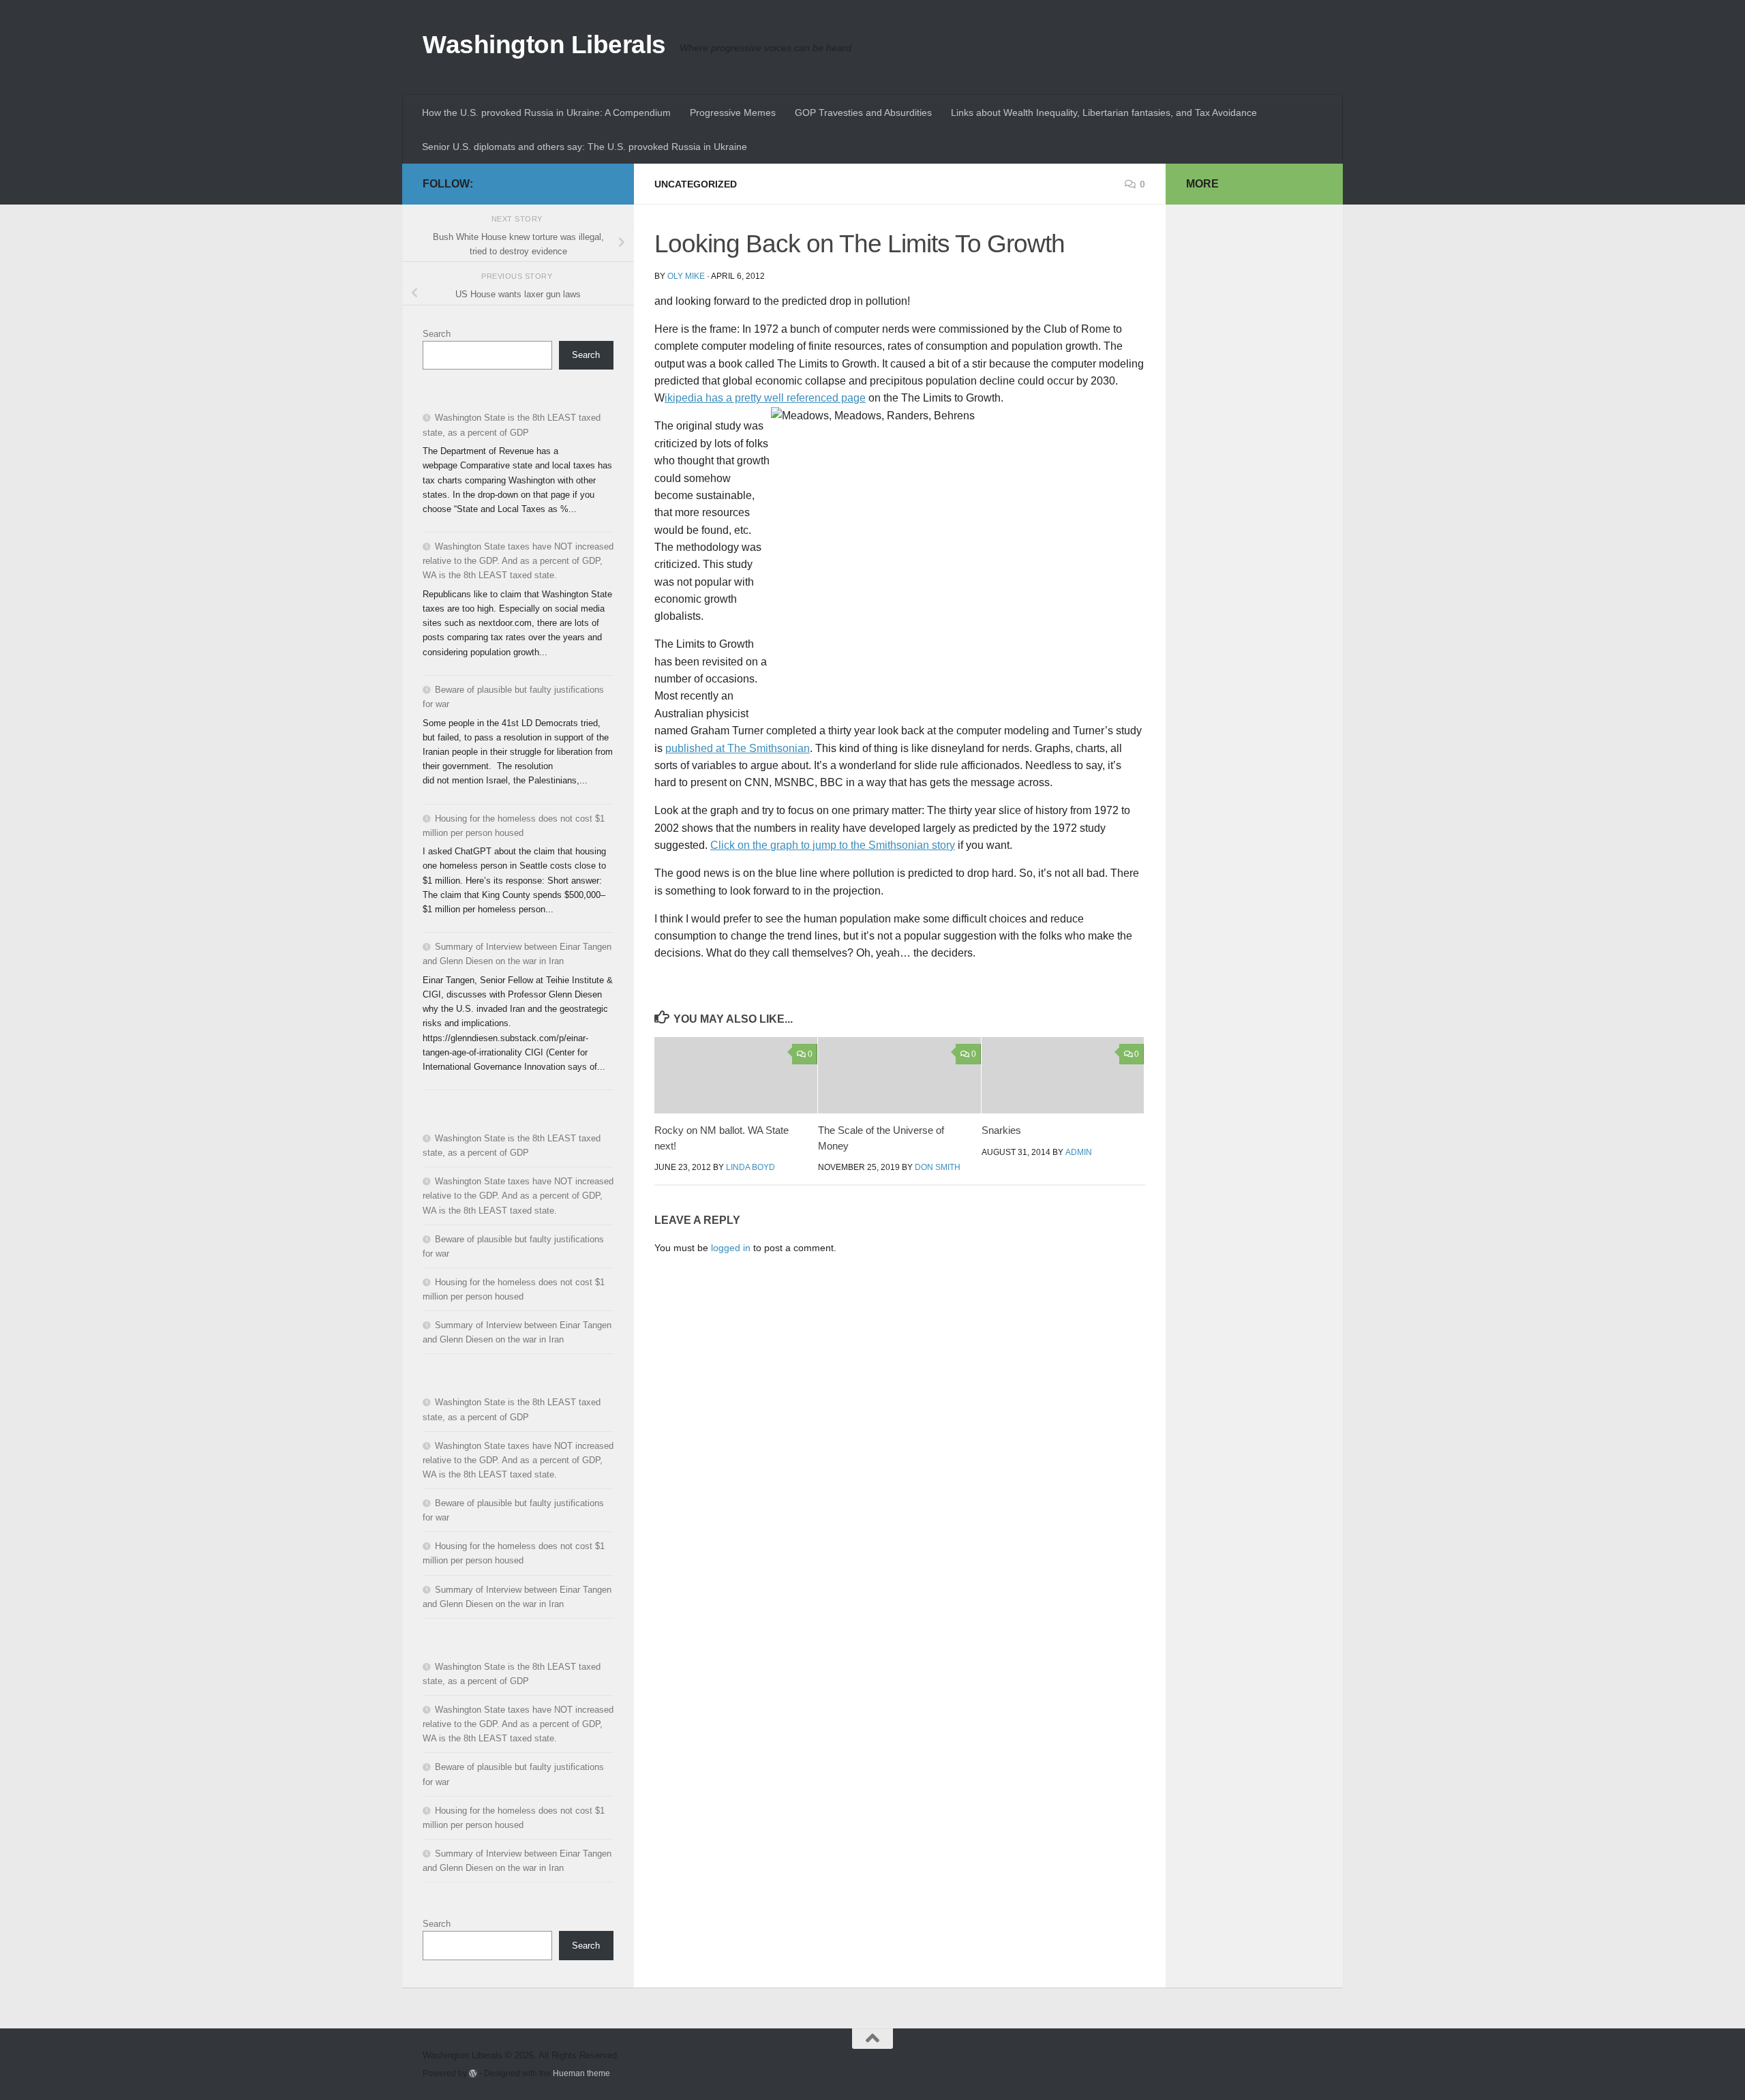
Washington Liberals (544, 45)
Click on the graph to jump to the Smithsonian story (833, 845)
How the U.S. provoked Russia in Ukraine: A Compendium (546, 112)
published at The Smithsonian (738, 748)
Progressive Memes (733, 112)
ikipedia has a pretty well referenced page (765, 398)
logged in (731, 1248)
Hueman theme (581, 2073)
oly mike (686, 276)
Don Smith (938, 1167)
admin (1079, 1152)
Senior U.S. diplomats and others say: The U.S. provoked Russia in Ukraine (585, 147)
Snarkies (1001, 1130)
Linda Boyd (750, 1167)
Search (437, 334)
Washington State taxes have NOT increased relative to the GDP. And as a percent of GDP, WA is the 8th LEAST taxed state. (518, 561)
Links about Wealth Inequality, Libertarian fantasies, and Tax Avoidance (1104, 112)
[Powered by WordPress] (473, 2073)
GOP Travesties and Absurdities (863, 112)
